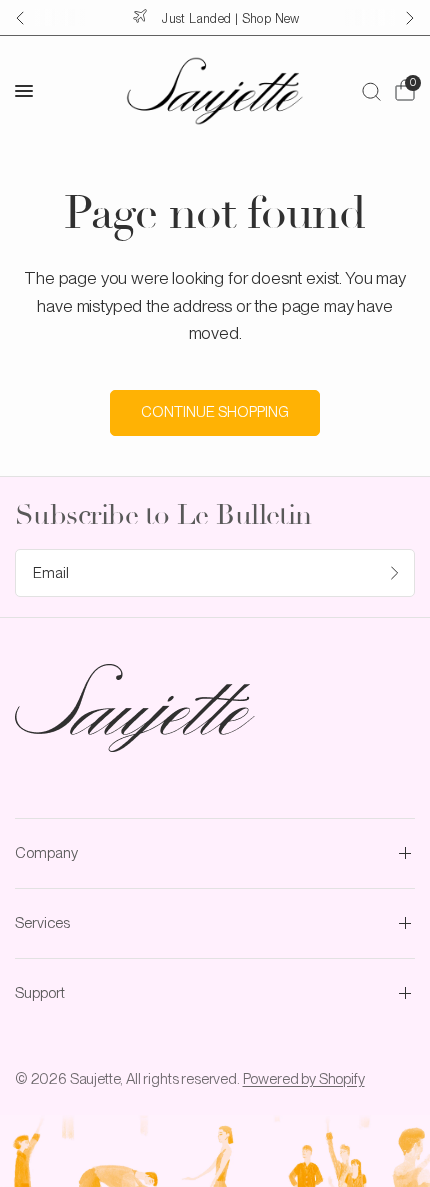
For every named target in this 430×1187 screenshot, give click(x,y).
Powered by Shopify (304, 1079)
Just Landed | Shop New (230, 18)
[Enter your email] (395, 573)
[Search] (371, 91)
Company (46, 853)
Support (40, 993)
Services (42, 923)
